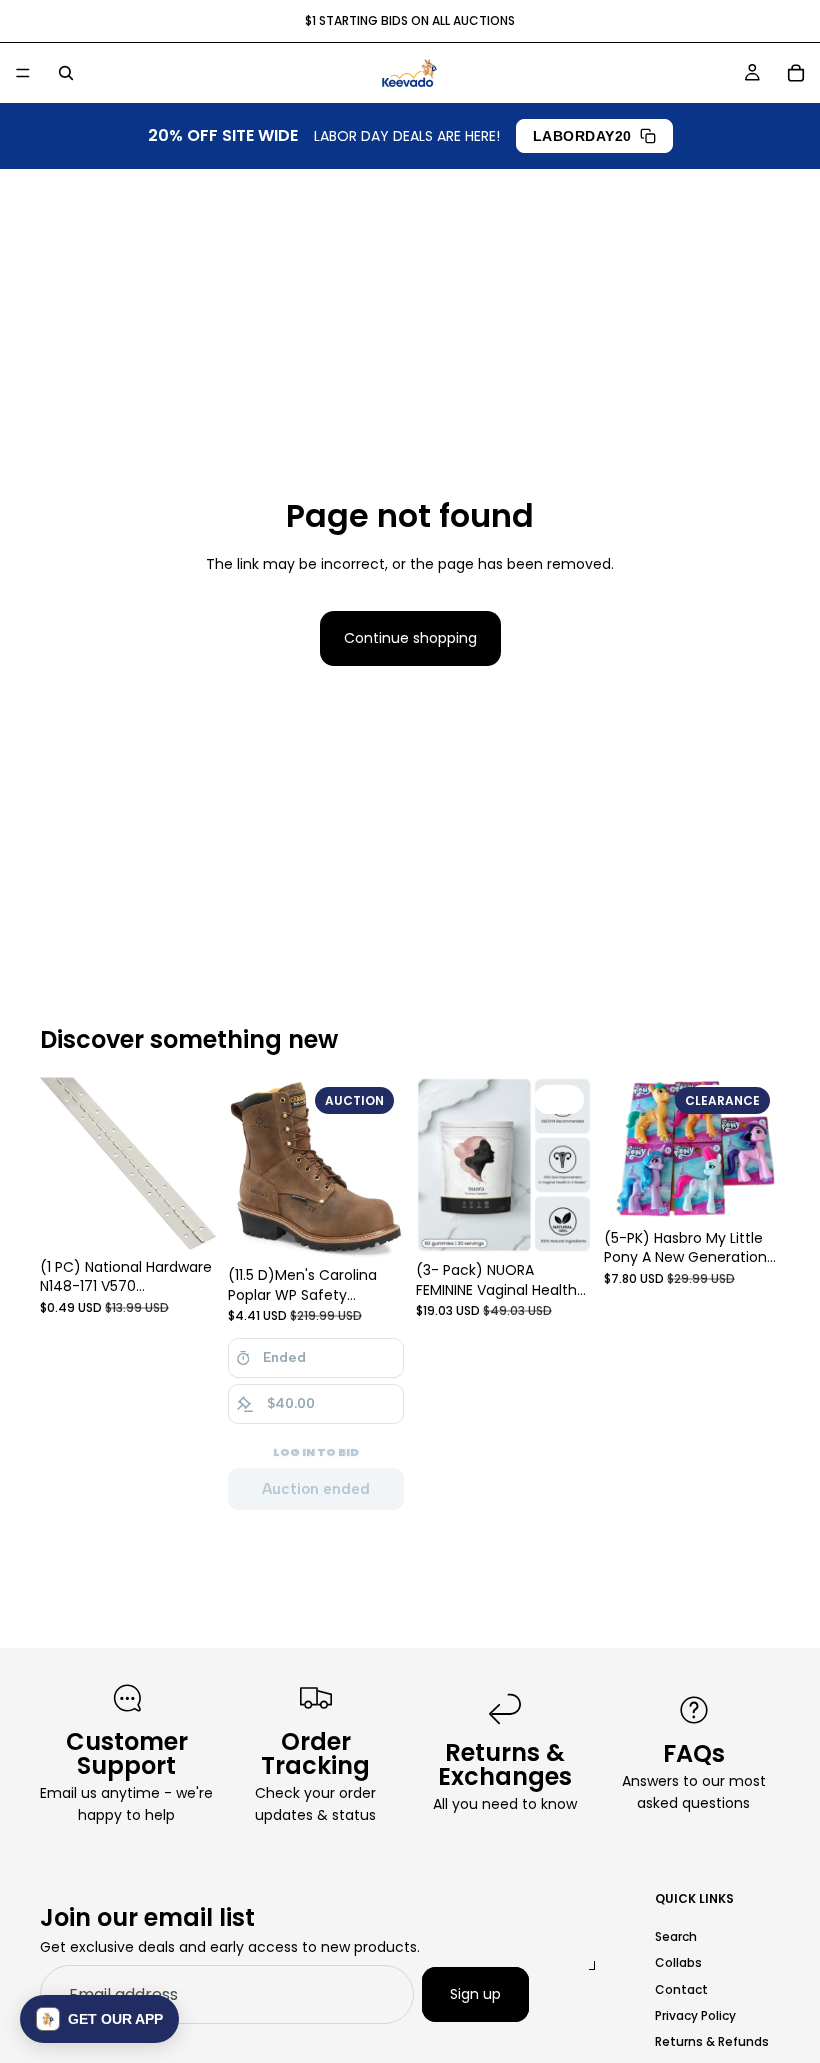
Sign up (475, 1994)
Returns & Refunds (712, 2041)
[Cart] (796, 73)
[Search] (66, 73)
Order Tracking (315, 1753)
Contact (681, 1988)
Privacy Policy (695, 2015)
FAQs (694, 1753)
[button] (99, 2019)
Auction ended (316, 1489)
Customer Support (127, 1753)
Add (578, 1222)
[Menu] (23, 73)
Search (676, 1936)
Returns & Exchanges (505, 1764)
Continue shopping (410, 638)
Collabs (678, 1962)
